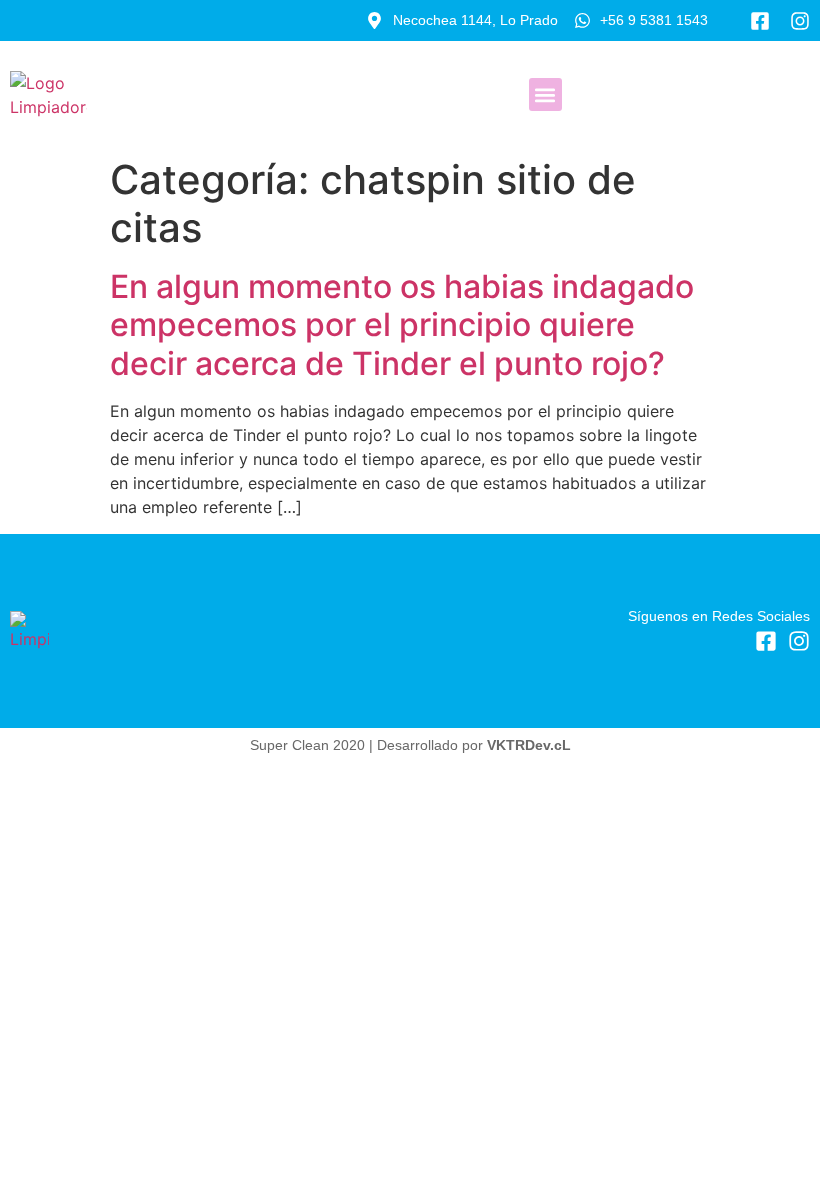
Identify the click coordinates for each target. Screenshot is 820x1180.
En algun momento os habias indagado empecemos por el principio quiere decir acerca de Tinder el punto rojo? (402, 325)
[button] (545, 94)
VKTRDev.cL (529, 745)
